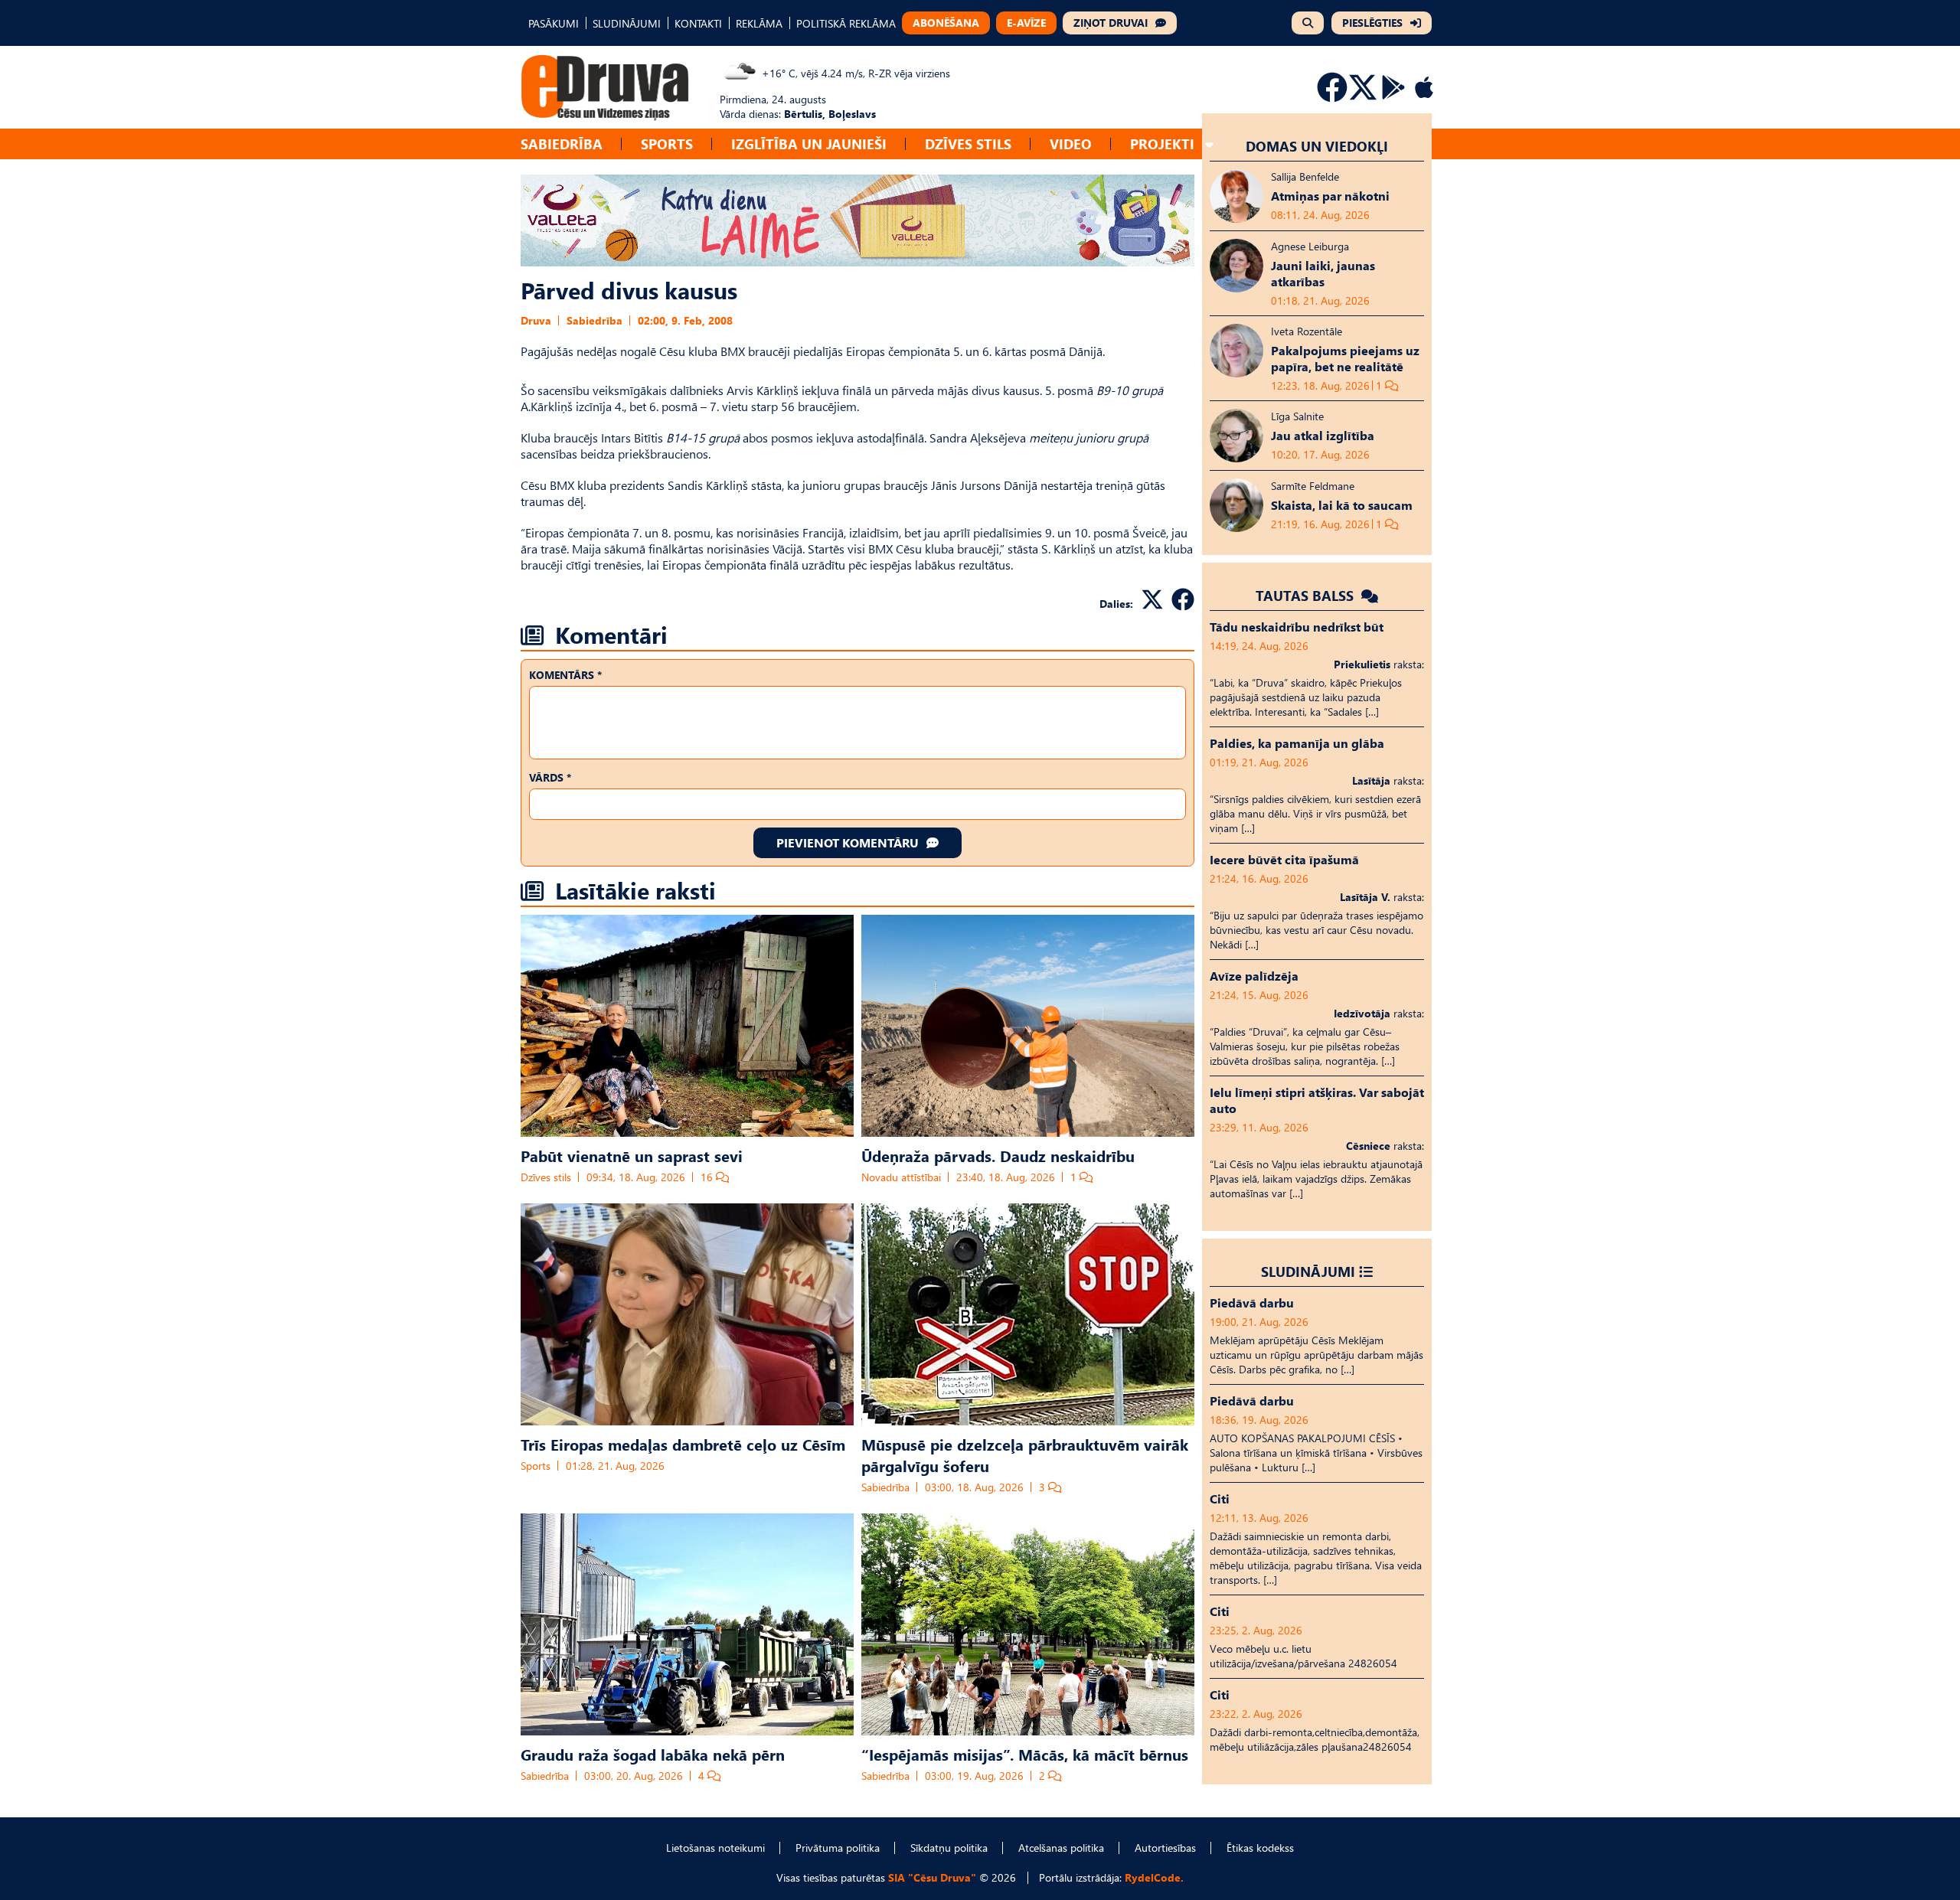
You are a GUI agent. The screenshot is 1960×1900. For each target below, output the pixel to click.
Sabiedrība (562, 144)
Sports (667, 144)
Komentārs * (565, 675)
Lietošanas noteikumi (715, 1848)
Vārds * (550, 777)
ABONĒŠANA (946, 23)
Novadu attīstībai (901, 1177)
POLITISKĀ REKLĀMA (846, 23)
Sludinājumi (1308, 1271)
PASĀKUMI (554, 23)
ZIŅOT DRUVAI (1111, 23)
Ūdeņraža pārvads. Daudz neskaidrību (998, 1155)
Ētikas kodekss (1260, 1848)
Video (1071, 144)
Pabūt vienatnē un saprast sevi (632, 1155)
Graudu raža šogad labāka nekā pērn (653, 1754)
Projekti (1162, 144)
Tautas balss (1307, 595)
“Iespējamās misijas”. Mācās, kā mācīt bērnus (1025, 1754)
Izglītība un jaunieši (809, 144)
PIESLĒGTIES (1372, 23)
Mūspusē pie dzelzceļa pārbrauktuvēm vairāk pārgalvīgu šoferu (1025, 1454)
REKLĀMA (759, 23)
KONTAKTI (698, 23)
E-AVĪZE (1026, 23)
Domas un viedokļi (1317, 146)
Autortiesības (1165, 1848)
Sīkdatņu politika (949, 1848)
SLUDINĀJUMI (627, 23)
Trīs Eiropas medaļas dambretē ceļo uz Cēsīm (683, 1444)
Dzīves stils (968, 144)
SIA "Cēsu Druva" (932, 1877)
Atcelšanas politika (1061, 1848)
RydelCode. (1154, 1877)
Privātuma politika (838, 1848)
